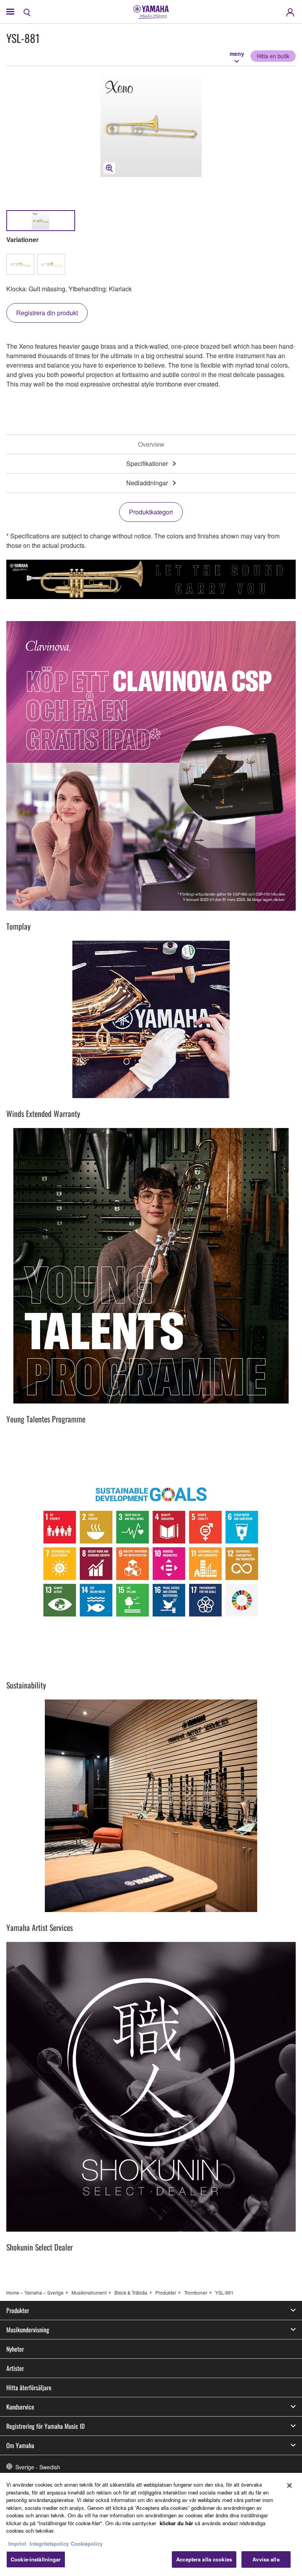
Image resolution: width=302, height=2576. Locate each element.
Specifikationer (147, 463)
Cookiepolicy (87, 2544)
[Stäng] (289, 2485)
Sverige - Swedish (38, 2467)
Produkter (166, 2292)
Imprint (17, 2544)
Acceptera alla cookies (204, 2559)
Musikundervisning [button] (28, 2330)
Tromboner (196, 2292)
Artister (15, 2368)
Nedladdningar (147, 483)
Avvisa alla (266, 2559)
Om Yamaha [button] (20, 2445)
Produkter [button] (18, 2310)
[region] (151, 2524)
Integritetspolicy (49, 2544)
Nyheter (15, 2349)
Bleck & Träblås (131, 2292)
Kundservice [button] (20, 2407)
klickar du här (176, 2523)
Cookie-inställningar (36, 2559)
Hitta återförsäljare (29, 2387)
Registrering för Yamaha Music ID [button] (45, 2426)
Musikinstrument (89, 2292)
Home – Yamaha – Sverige (35, 2292)
